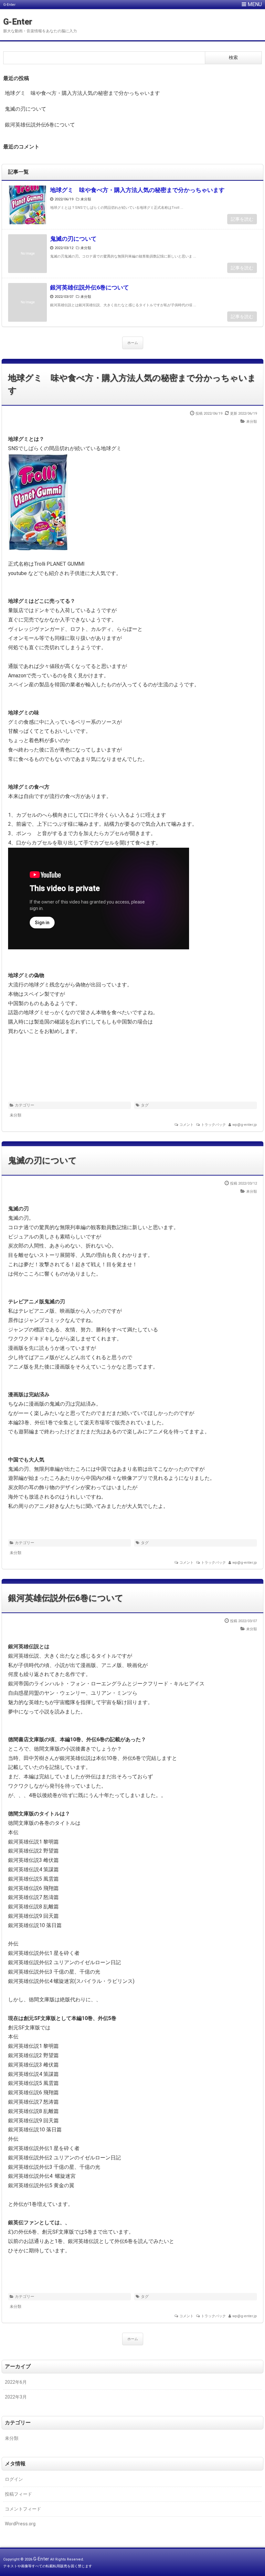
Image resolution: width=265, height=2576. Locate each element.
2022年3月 (16, 2397)
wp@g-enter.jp (245, 1125)
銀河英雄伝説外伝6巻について (40, 125)
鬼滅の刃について (26, 109)
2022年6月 (16, 2382)
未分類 (86, 199)
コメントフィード (23, 2509)
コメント (186, 1125)
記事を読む (242, 219)
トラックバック (213, 1125)
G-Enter (18, 22)
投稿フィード (18, 2494)
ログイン (14, 2479)
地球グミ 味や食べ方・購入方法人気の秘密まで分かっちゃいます (82, 93)
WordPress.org (20, 2524)
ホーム (133, 343)
